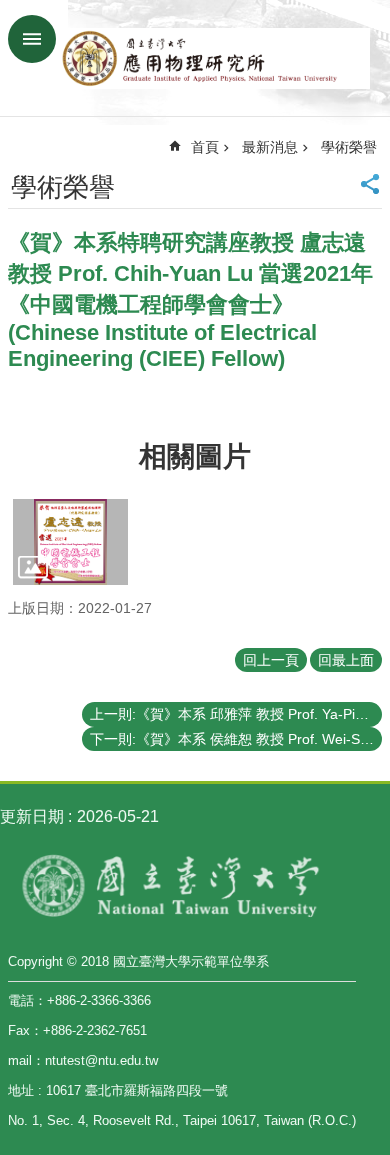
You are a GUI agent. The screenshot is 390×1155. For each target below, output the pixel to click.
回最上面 (346, 660)
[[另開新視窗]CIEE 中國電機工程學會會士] (70, 542)
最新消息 (270, 147)
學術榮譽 (349, 147)
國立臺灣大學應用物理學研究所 (215, 58)
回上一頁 (271, 660)
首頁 (205, 147)
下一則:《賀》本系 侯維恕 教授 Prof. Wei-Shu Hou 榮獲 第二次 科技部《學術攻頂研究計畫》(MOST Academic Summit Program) (236, 739)
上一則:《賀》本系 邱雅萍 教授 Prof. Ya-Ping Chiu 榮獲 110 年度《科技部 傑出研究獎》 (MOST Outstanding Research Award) (236, 714)
